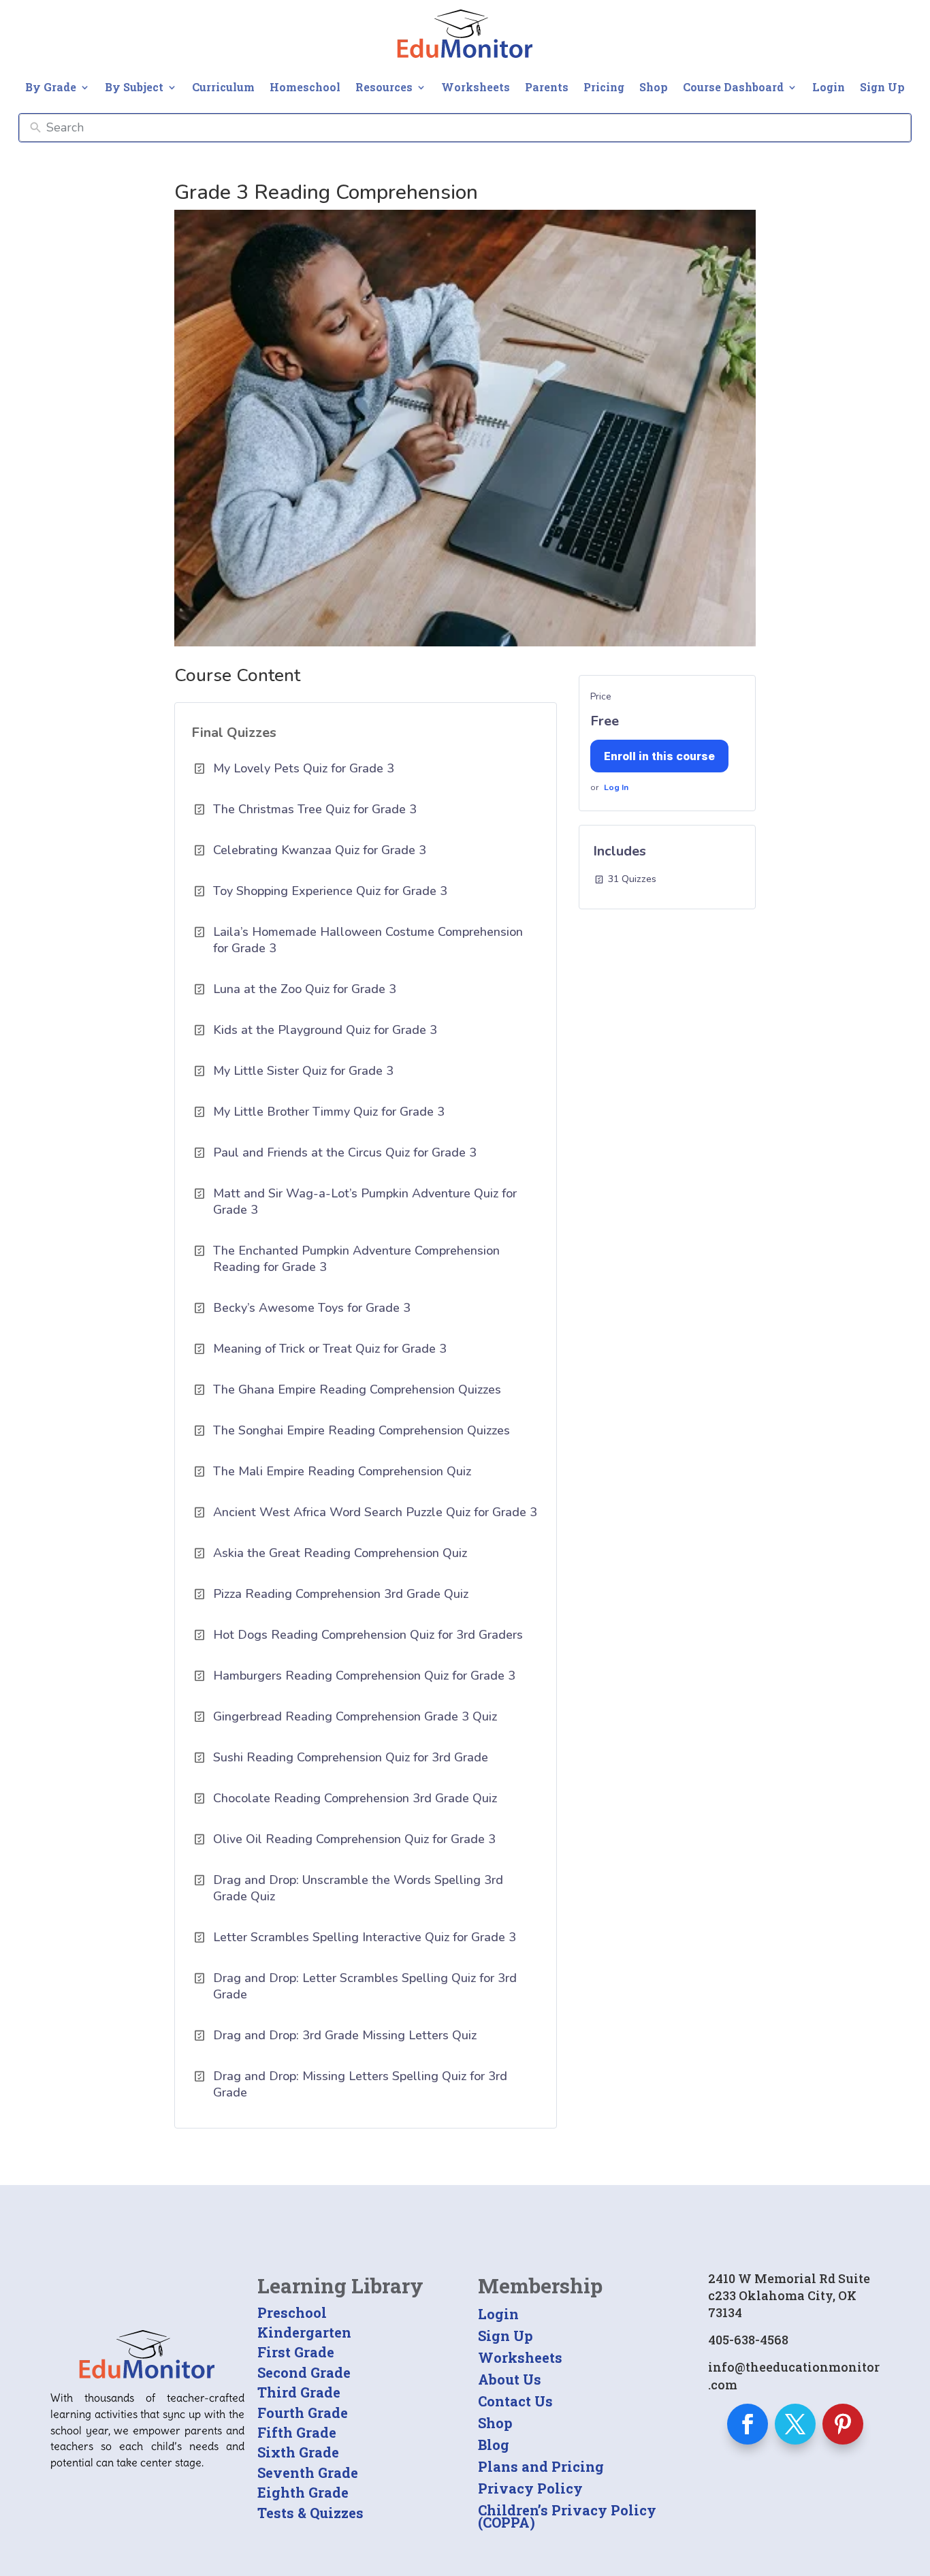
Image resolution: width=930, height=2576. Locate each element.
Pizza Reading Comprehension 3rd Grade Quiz (341, 1594)
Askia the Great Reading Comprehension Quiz (340, 1553)
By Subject (134, 87)
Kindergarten (304, 2332)
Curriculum (223, 87)
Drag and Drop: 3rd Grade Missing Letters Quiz (345, 2035)
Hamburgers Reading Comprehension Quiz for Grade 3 (364, 1676)
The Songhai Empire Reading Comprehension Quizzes (362, 1430)
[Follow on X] (795, 2424)
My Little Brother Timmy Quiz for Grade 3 (329, 1112)
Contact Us (515, 2401)
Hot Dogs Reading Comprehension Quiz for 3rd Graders (368, 1635)
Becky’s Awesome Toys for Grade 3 (312, 1308)
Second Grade (304, 2372)
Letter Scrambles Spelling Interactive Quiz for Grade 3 (365, 1937)
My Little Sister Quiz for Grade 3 (303, 1071)
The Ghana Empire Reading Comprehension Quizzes (357, 1389)
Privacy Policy (530, 2488)
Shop (654, 87)
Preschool (292, 2312)
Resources (384, 87)
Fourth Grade (303, 2413)
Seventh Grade (308, 2472)
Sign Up (882, 87)
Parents (547, 87)
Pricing (604, 87)
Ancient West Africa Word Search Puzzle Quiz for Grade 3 (375, 1512)
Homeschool (305, 87)
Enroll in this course (659, 756)
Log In (616, 787)
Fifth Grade (297, 2432)
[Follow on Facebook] (748, 2424)
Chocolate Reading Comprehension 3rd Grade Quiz (355, 1798)
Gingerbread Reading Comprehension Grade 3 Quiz (355, 1716)
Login (829, 87)
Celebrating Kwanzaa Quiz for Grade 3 (320, 850)
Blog (494, 2445)
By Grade (51, 87)
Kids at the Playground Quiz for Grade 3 (325, 1030)
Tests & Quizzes (310, 2513)
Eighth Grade (303, 2492)
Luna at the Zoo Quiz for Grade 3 (305, 989)
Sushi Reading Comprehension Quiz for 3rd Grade (351, 1757)
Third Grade (299, 2392)
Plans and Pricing (541, 2466)
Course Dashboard (733, 87)
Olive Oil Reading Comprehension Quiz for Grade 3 (354, 1839)
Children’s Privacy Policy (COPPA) (567, 2516)
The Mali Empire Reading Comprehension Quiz (342, 1471)
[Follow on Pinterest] (843, 2424)
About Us (510, 2379)
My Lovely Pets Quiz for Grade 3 (304, 768)
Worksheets (476, 87)
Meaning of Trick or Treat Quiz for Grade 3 (330, 1349)
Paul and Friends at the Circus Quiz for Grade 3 (345, 1152)
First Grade (296, 2352)
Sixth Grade (298, 2452)
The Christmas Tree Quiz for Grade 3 (315, 809)
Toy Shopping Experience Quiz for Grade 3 (330, 891)
